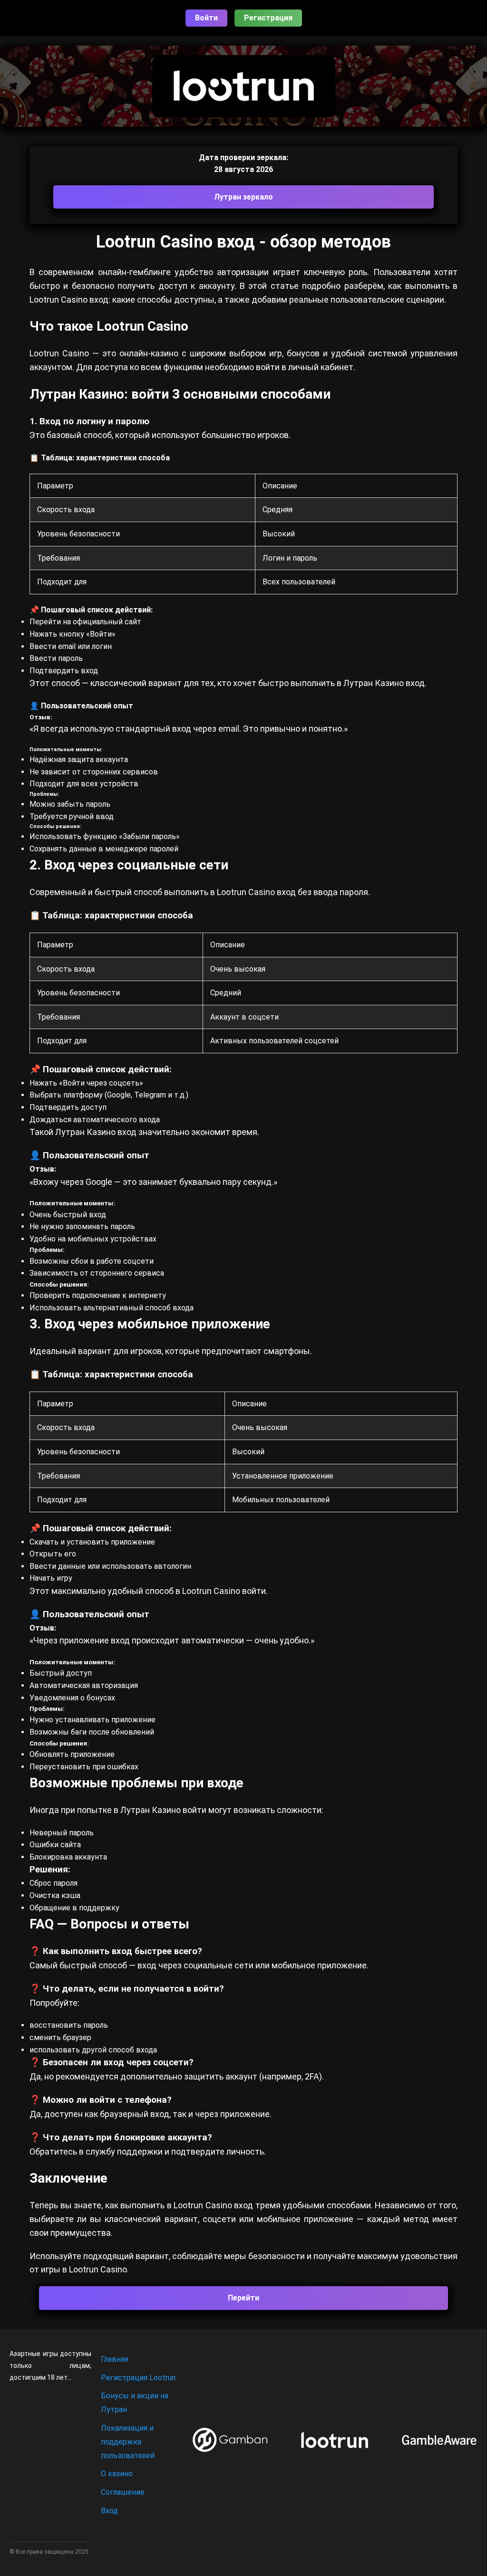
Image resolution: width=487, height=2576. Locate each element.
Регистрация (268, 18)
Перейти (243, 2298)
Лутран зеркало (243, 197)
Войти (206, 18)
